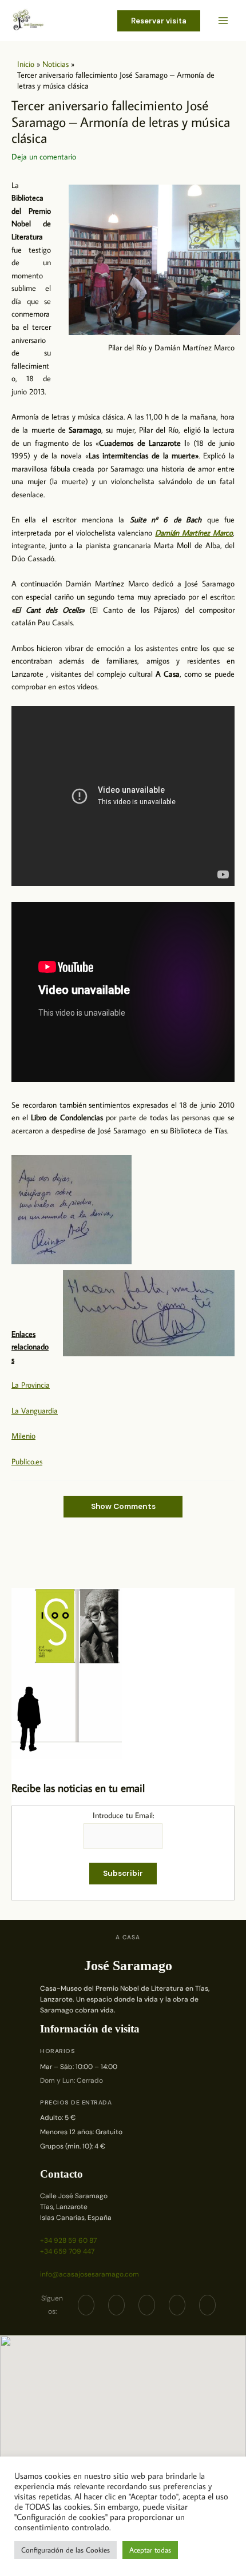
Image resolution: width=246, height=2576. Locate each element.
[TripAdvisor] (177, 2305)
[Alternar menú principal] (223, 21)
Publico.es (27, 1461)
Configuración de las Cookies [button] (66, 2550)
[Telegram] (147, 2305)
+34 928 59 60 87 (68, 2240)
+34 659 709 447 (67, 2251)
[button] (159, 21)
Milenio (23, 1436)
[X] (116, 2305)
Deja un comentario (44, 157)
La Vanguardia (35, 1411)
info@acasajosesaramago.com (90, 2274)
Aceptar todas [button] (150, 2550)
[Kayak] (207, 2305)
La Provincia (31, 1385)
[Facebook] (86, 2305)
